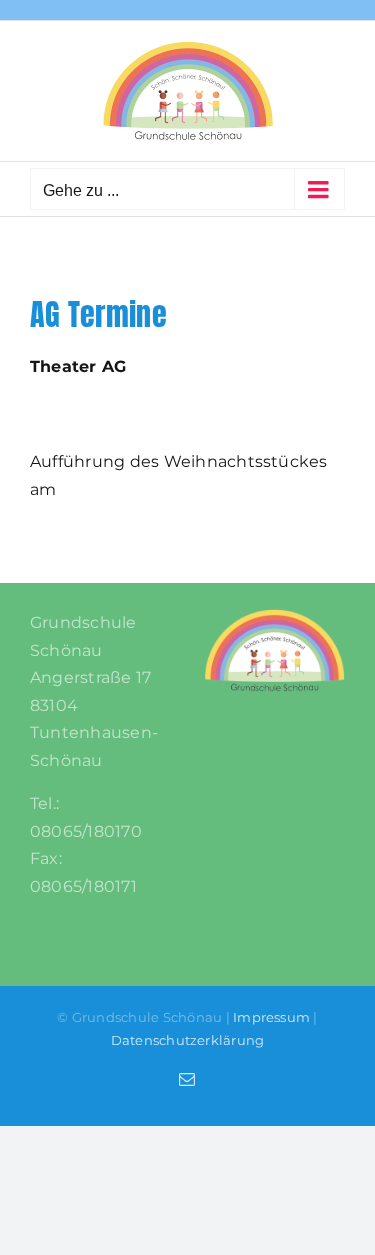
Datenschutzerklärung (188, 1040)
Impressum (271, 1017)
